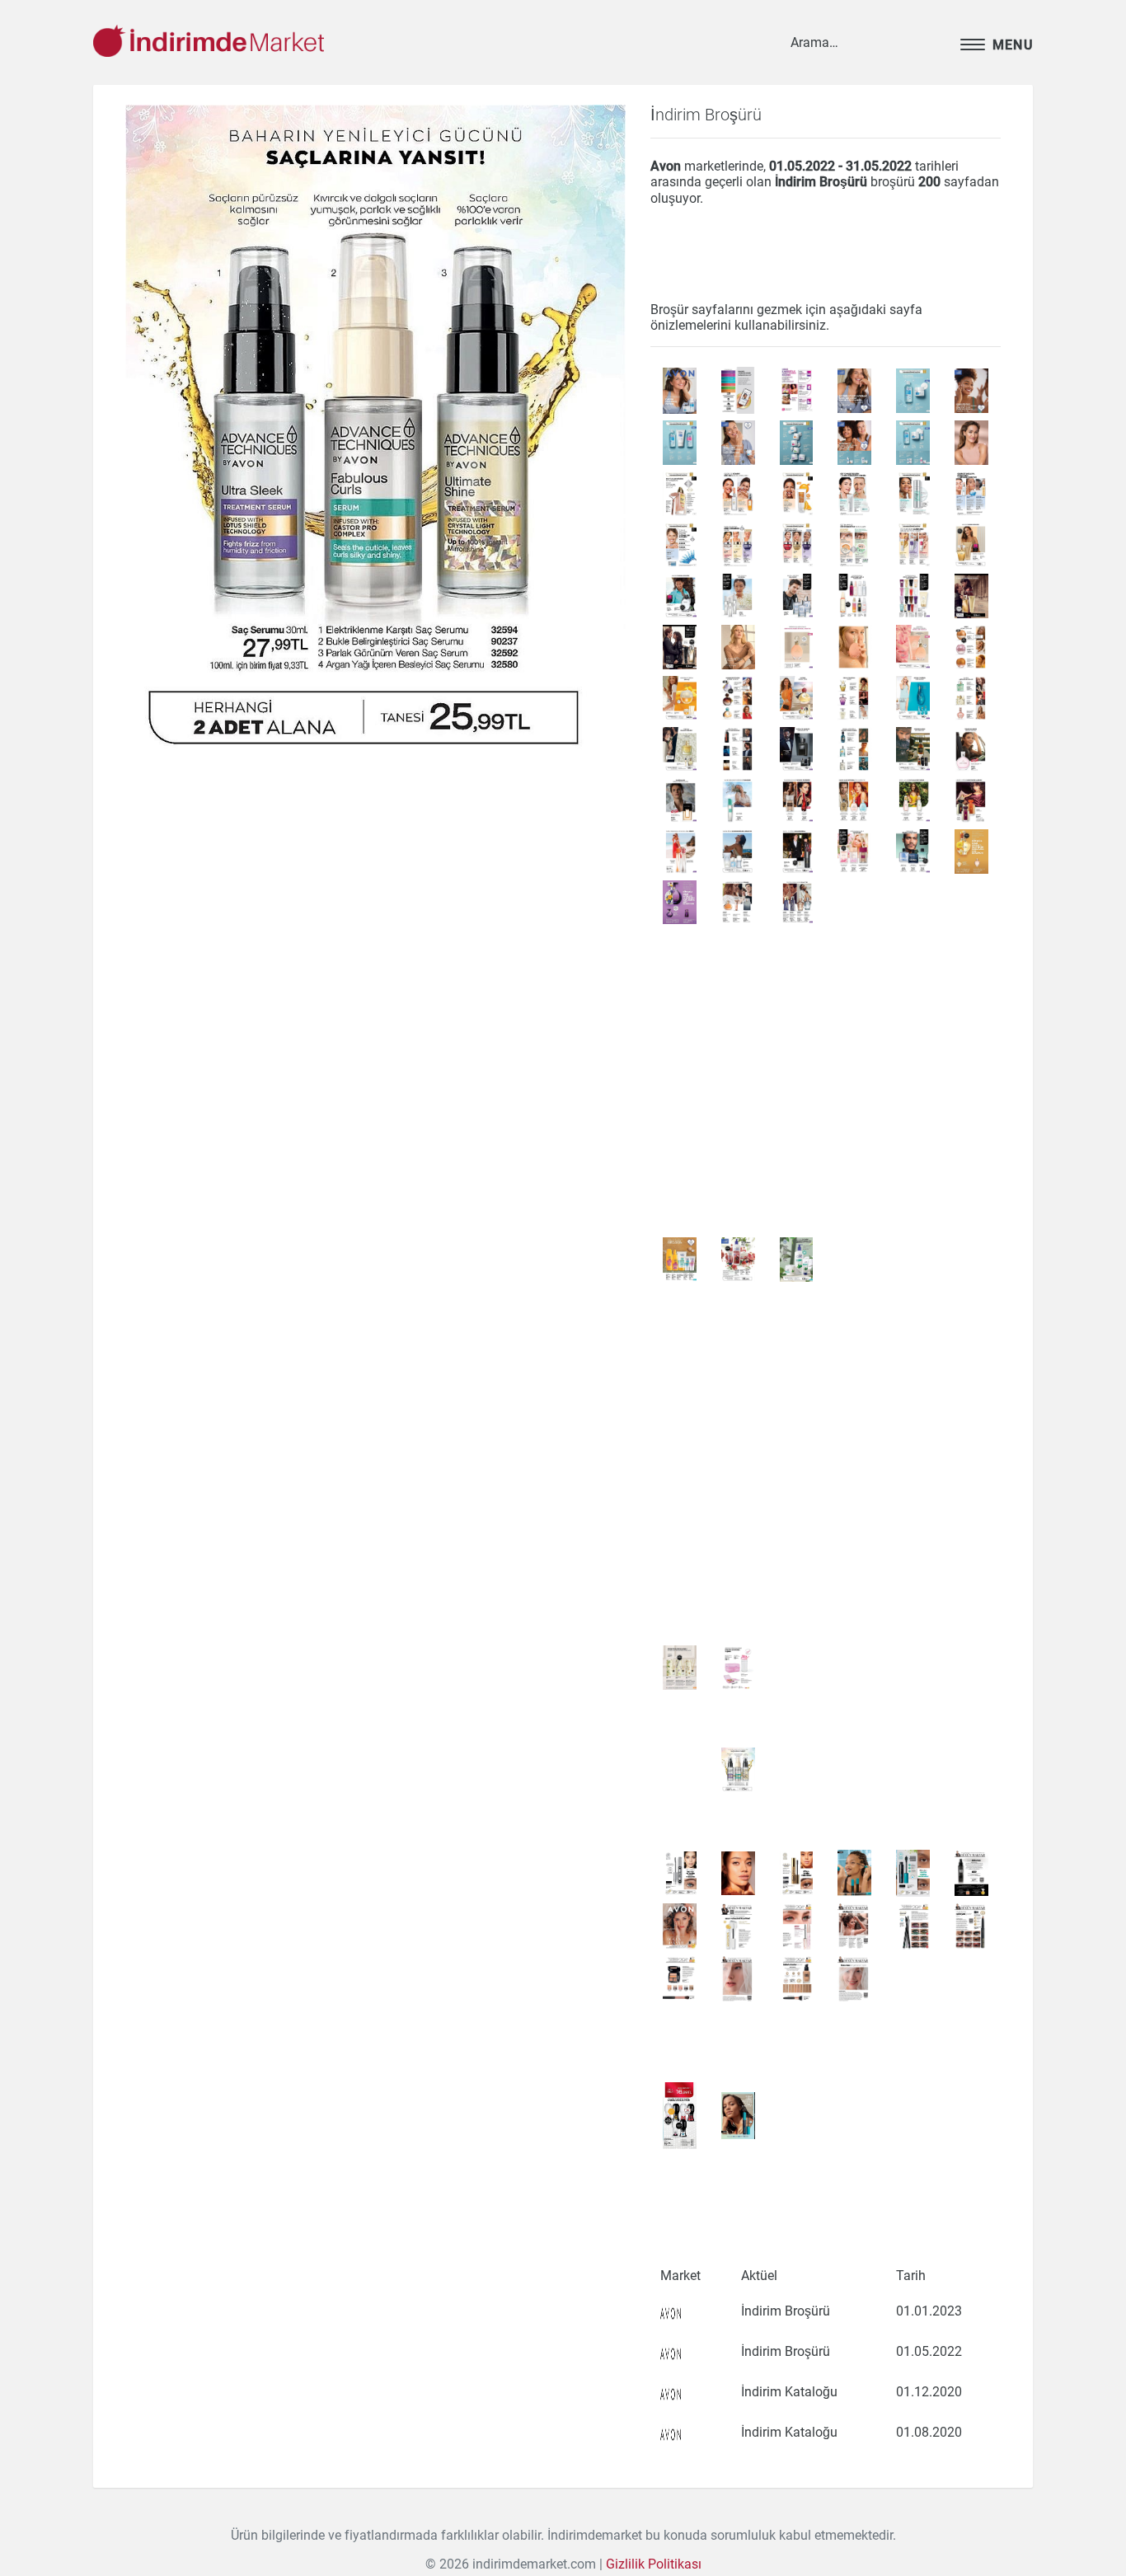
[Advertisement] (375, 921)
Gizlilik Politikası (654, 2564)
